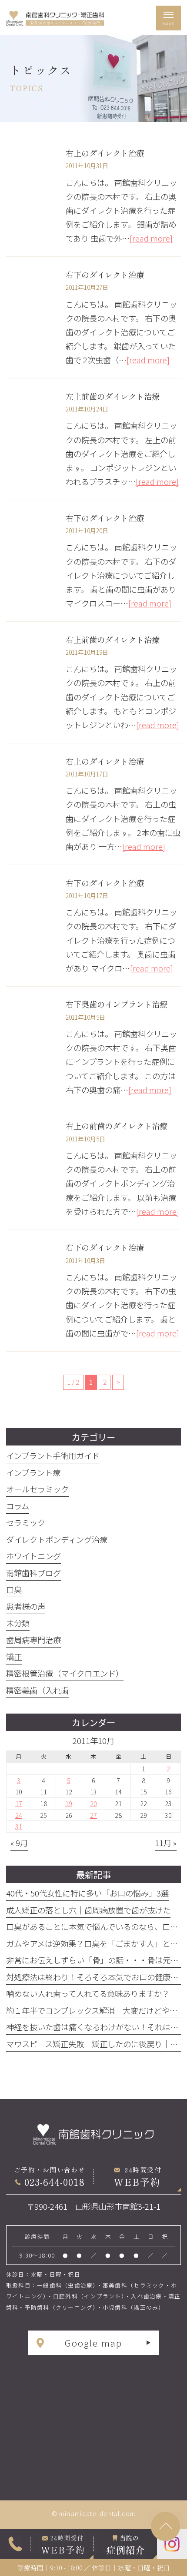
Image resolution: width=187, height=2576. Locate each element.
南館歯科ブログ (33, 1573)
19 (69, 1803)
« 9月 (19, 1843)
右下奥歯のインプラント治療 (117, 1004)
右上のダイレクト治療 (105, 153)
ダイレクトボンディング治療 (57, 1539)
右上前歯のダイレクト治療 (113, 640)
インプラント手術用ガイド (53, 1455)
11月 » (166, 1843)
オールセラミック (37, 1489)
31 (19, 1826)
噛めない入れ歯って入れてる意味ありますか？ (88, 1993)
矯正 (14, 1657)
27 (93, 1815)
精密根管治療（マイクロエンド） (65, 1673)
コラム (18, 1506)
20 (93, 1803)
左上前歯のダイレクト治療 (113, 396)
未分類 (18, 1623)
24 (19, 1815)
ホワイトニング (33, 1556)
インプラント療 (33, 1472)
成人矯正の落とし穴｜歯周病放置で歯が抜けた (88, 1910)
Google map (93, 2343)
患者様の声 (26, 1606)
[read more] (151, 238)
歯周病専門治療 (33, 1640)
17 (19, 1803)
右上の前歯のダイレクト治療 (117, 1126)
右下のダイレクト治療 (105, 275)
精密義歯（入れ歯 (37, 1690)
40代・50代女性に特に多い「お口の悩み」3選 (87, 1893)
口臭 (14, 1589)
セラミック (26, 1522)
